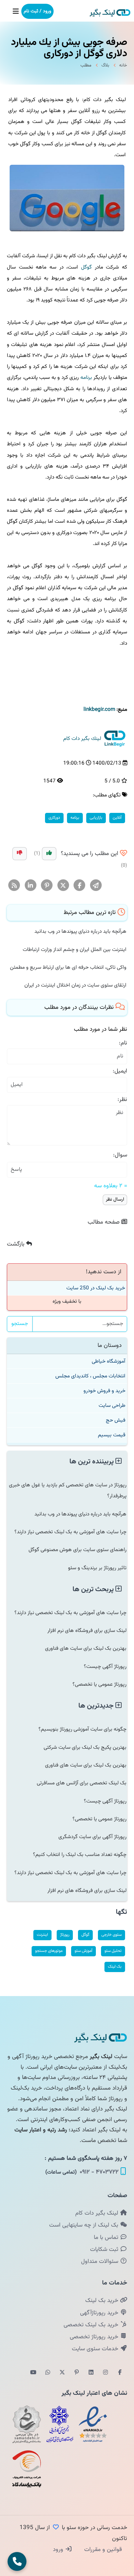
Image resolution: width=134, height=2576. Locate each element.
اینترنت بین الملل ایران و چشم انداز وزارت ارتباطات (75, 950)
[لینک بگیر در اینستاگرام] (105, 2373)
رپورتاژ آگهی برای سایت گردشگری (92, 1837)
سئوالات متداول (100, 2262)
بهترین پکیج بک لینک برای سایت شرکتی (85, 1747)
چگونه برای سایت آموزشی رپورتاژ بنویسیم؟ (82, 1729)
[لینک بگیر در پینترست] (77, 2373)
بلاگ (105, 65)
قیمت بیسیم (112, 1435)
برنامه (86, 377)
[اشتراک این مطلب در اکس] (63, 886)
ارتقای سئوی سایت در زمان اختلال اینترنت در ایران (75, 985)
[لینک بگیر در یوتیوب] (33, 2373)
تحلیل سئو (113, 1951)
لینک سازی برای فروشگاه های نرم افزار (87, 1631)
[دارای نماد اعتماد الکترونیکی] (93, 2424)
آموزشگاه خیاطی (109, 1361)
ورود (59, 2550)
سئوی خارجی (111, 1935)
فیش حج (116, 1420)
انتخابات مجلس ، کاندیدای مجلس (90, 1376)
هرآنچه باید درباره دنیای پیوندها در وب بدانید (80, 931)
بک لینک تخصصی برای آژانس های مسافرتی (82, 1783)
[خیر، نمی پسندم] (20, 854)
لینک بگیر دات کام (98, 2213)
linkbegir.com (99, 709)
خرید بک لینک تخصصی (92, 2325)
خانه (123, 65)
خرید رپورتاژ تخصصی (95, 2337)
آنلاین (117, 818)
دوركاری (54, 818)
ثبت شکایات (105, 2250)
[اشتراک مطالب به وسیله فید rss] (14, 886)
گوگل (86, 267)
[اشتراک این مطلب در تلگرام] (96, 886)
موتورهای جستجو (49, 1951)
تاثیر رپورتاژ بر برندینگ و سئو (97, 1568)
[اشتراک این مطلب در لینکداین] (31, 886)
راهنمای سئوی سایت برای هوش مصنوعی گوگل (77, 1550)
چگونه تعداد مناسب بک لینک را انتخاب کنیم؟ (80, 1855)
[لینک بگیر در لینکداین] (91, 2373)
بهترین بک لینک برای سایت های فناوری (86, 1648)
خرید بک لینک (103, 2301)
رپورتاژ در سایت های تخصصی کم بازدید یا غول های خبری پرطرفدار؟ (68, 1490)
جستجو (20, 1324)
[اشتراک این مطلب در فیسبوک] (80, 886)
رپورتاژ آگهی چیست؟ (105, 1667)
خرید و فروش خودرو (104, 1391)
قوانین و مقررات (102, 2550)
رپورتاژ (65, 1935)
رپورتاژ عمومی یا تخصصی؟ (99, 1684)
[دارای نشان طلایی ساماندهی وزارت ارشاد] (27, 2424)
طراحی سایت (112, 1405)
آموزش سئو (83, 1951)
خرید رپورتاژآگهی (100, 2313)
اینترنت (42, 1935)
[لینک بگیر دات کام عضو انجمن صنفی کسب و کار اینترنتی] (60, 2424)
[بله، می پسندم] (49, 854)
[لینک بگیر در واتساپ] (48, 2373)
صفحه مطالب (104, 1222)
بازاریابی (96, 818)
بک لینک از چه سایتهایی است (85, 2225)
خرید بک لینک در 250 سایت (96, 1288)
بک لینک (115, 1967)
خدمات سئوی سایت (96, 2349)
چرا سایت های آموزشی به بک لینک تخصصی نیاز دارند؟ (70, 1532)
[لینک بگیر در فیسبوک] (120, 2373)
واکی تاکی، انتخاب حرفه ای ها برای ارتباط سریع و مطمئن (68, 967)
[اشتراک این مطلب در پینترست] (47, 886)
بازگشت (16, 1244)
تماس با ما (107, 2238)
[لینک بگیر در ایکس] (62, 2373)
